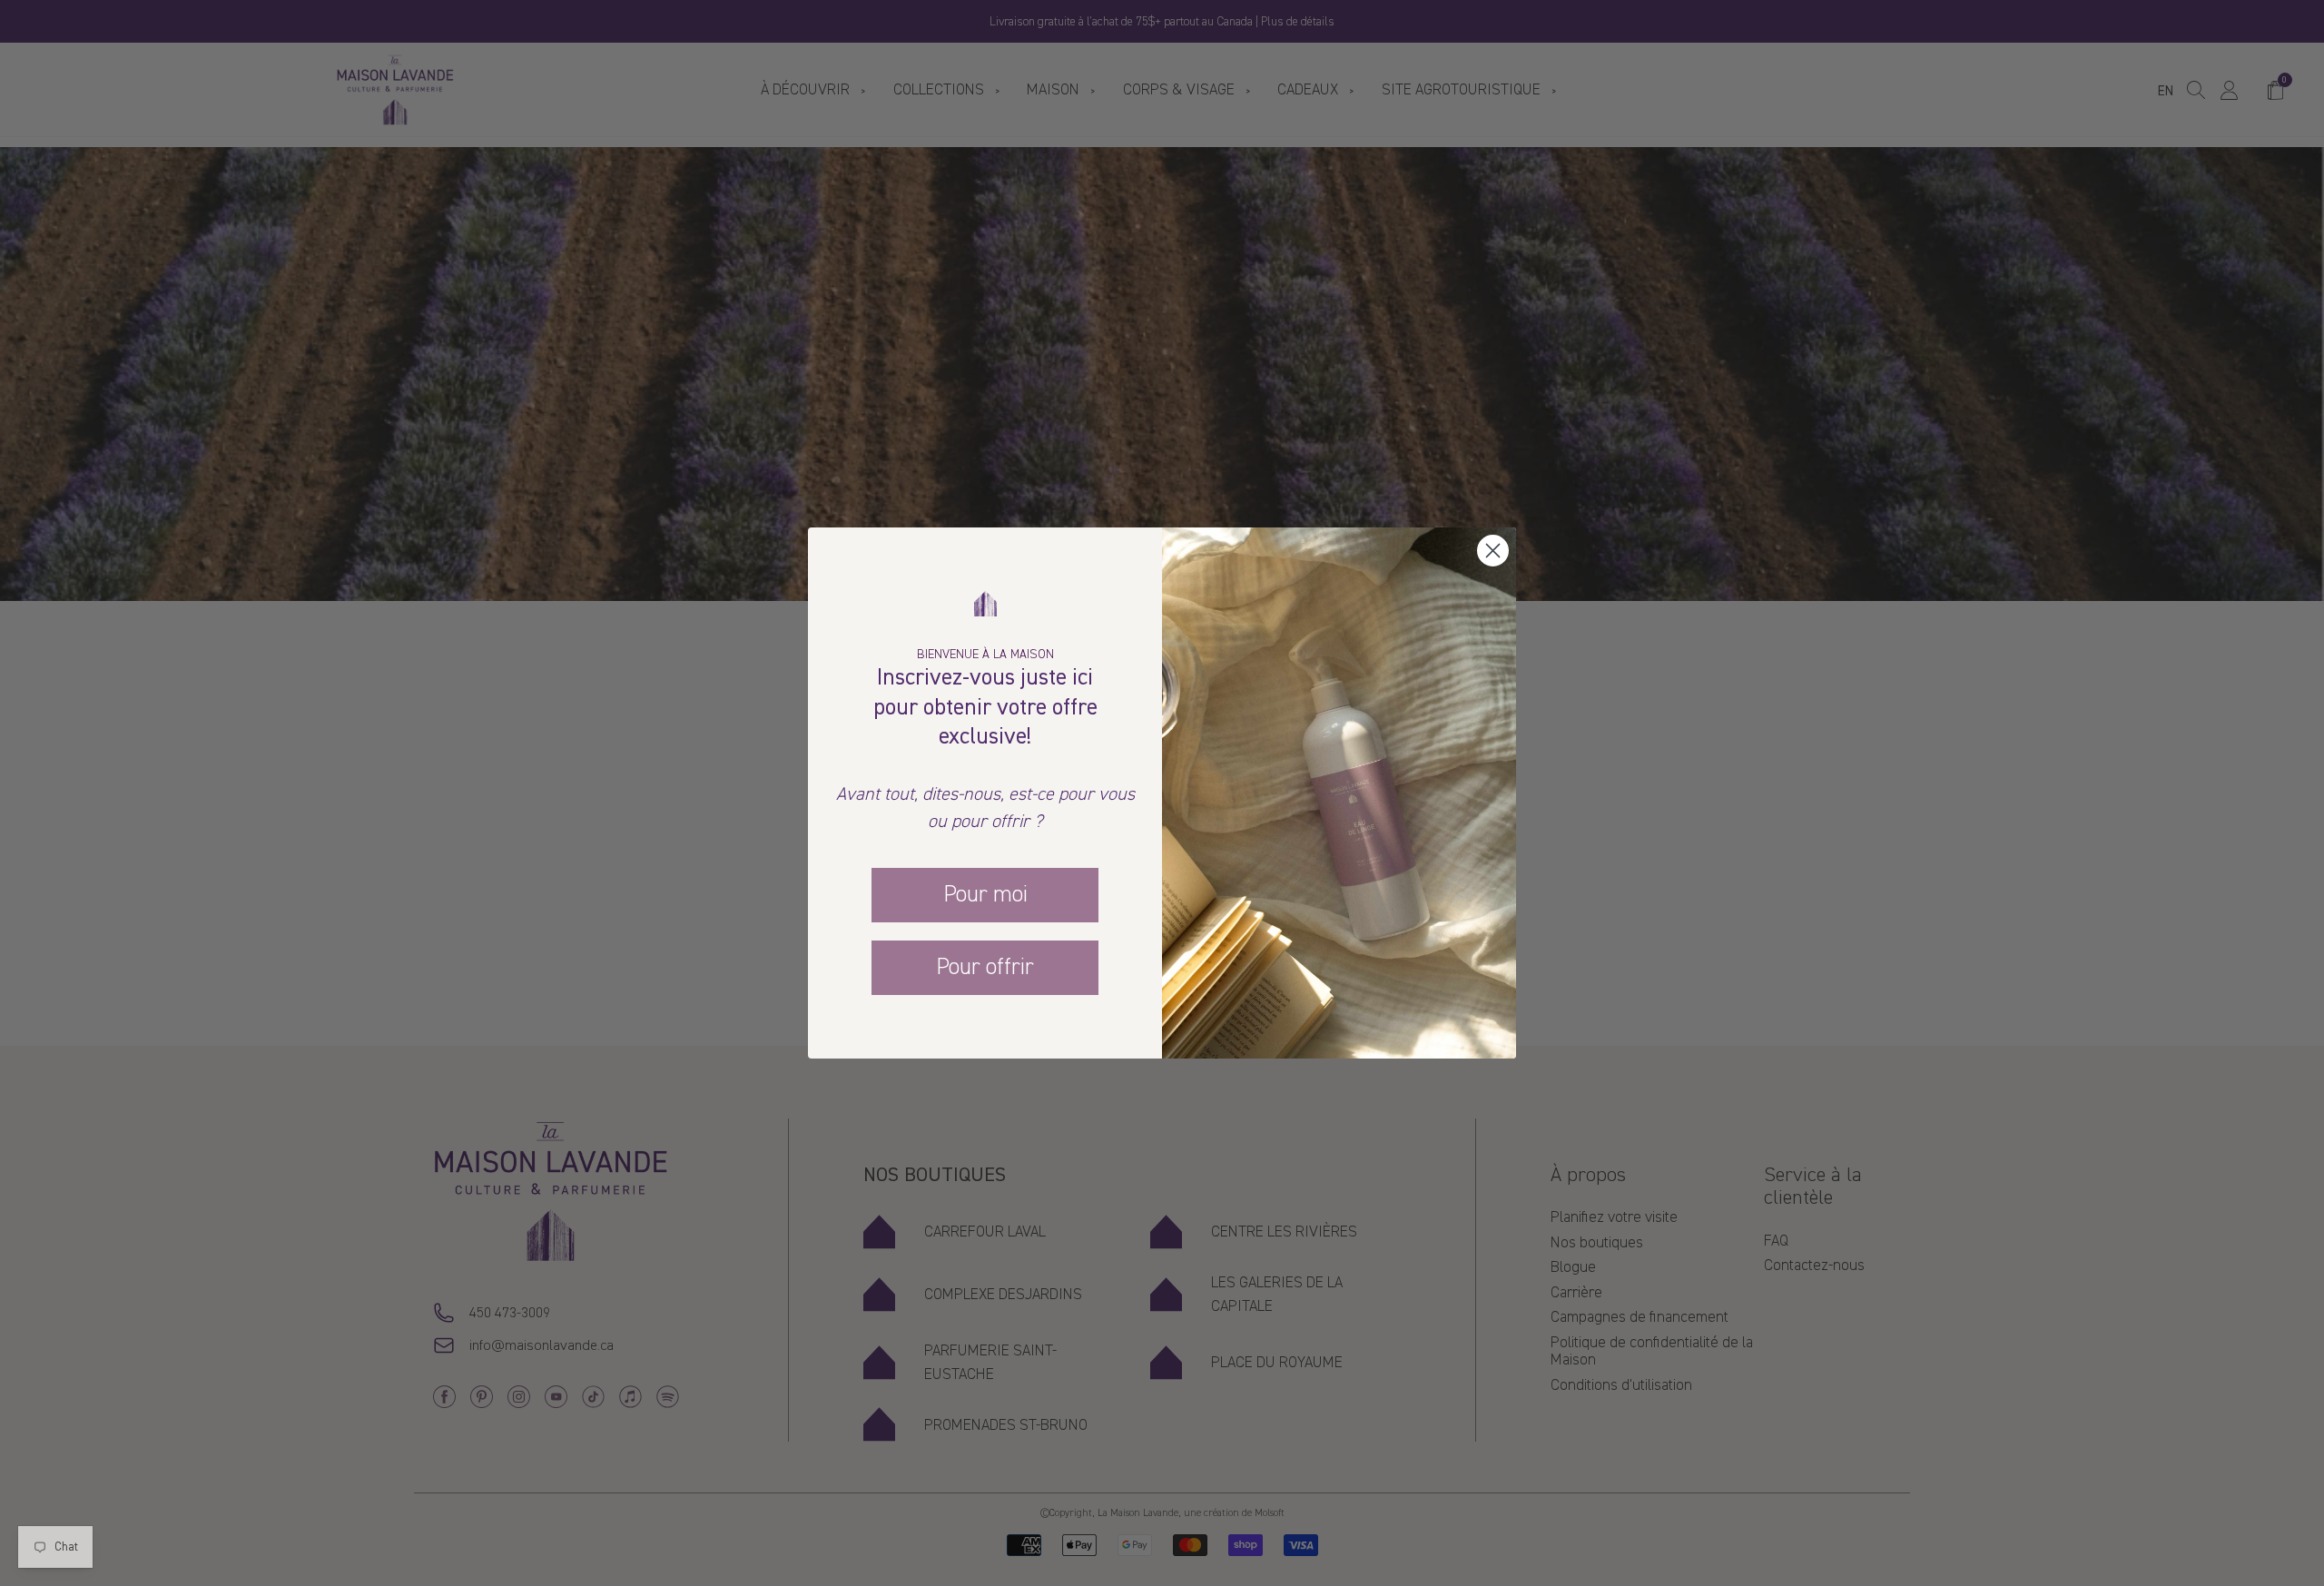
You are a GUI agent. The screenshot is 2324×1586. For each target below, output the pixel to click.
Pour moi (985, 894)
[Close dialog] (1493, 551)
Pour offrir (985, 967)
